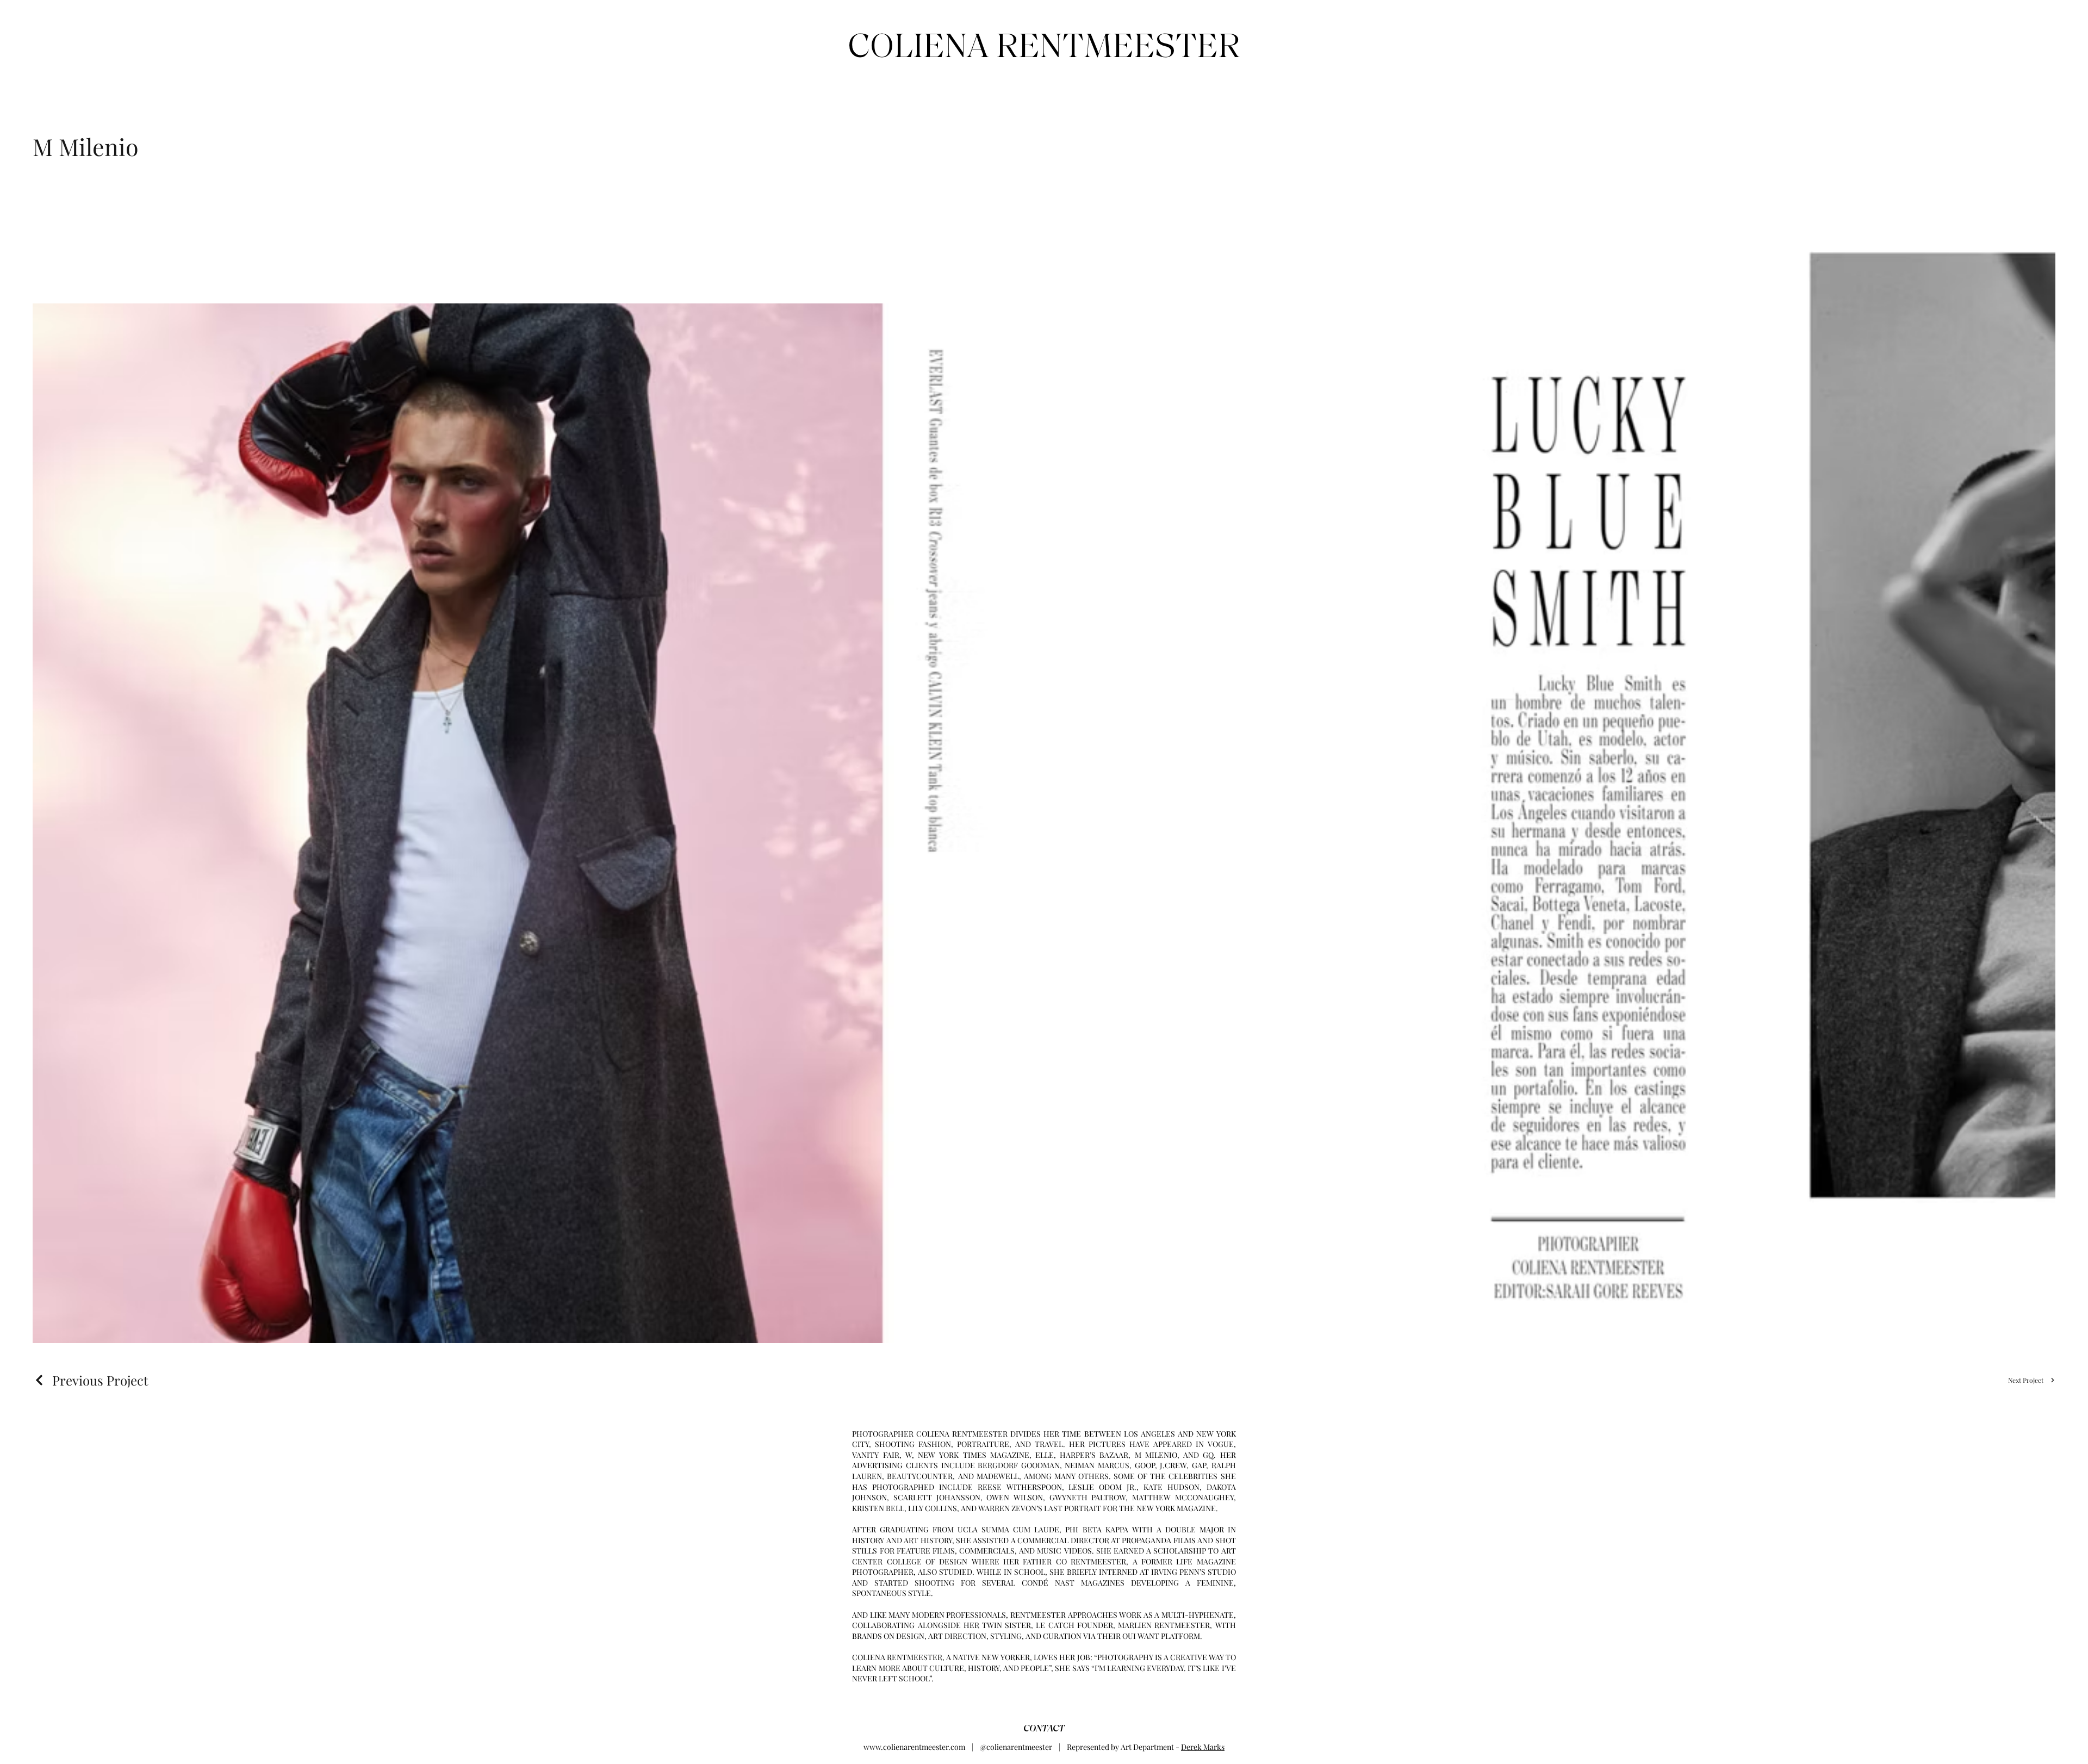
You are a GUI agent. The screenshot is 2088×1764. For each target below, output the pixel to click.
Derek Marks (1203, 1747)
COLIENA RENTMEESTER (1044, 45)
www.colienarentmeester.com (914, 1747)
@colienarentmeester (1016, 1747)
